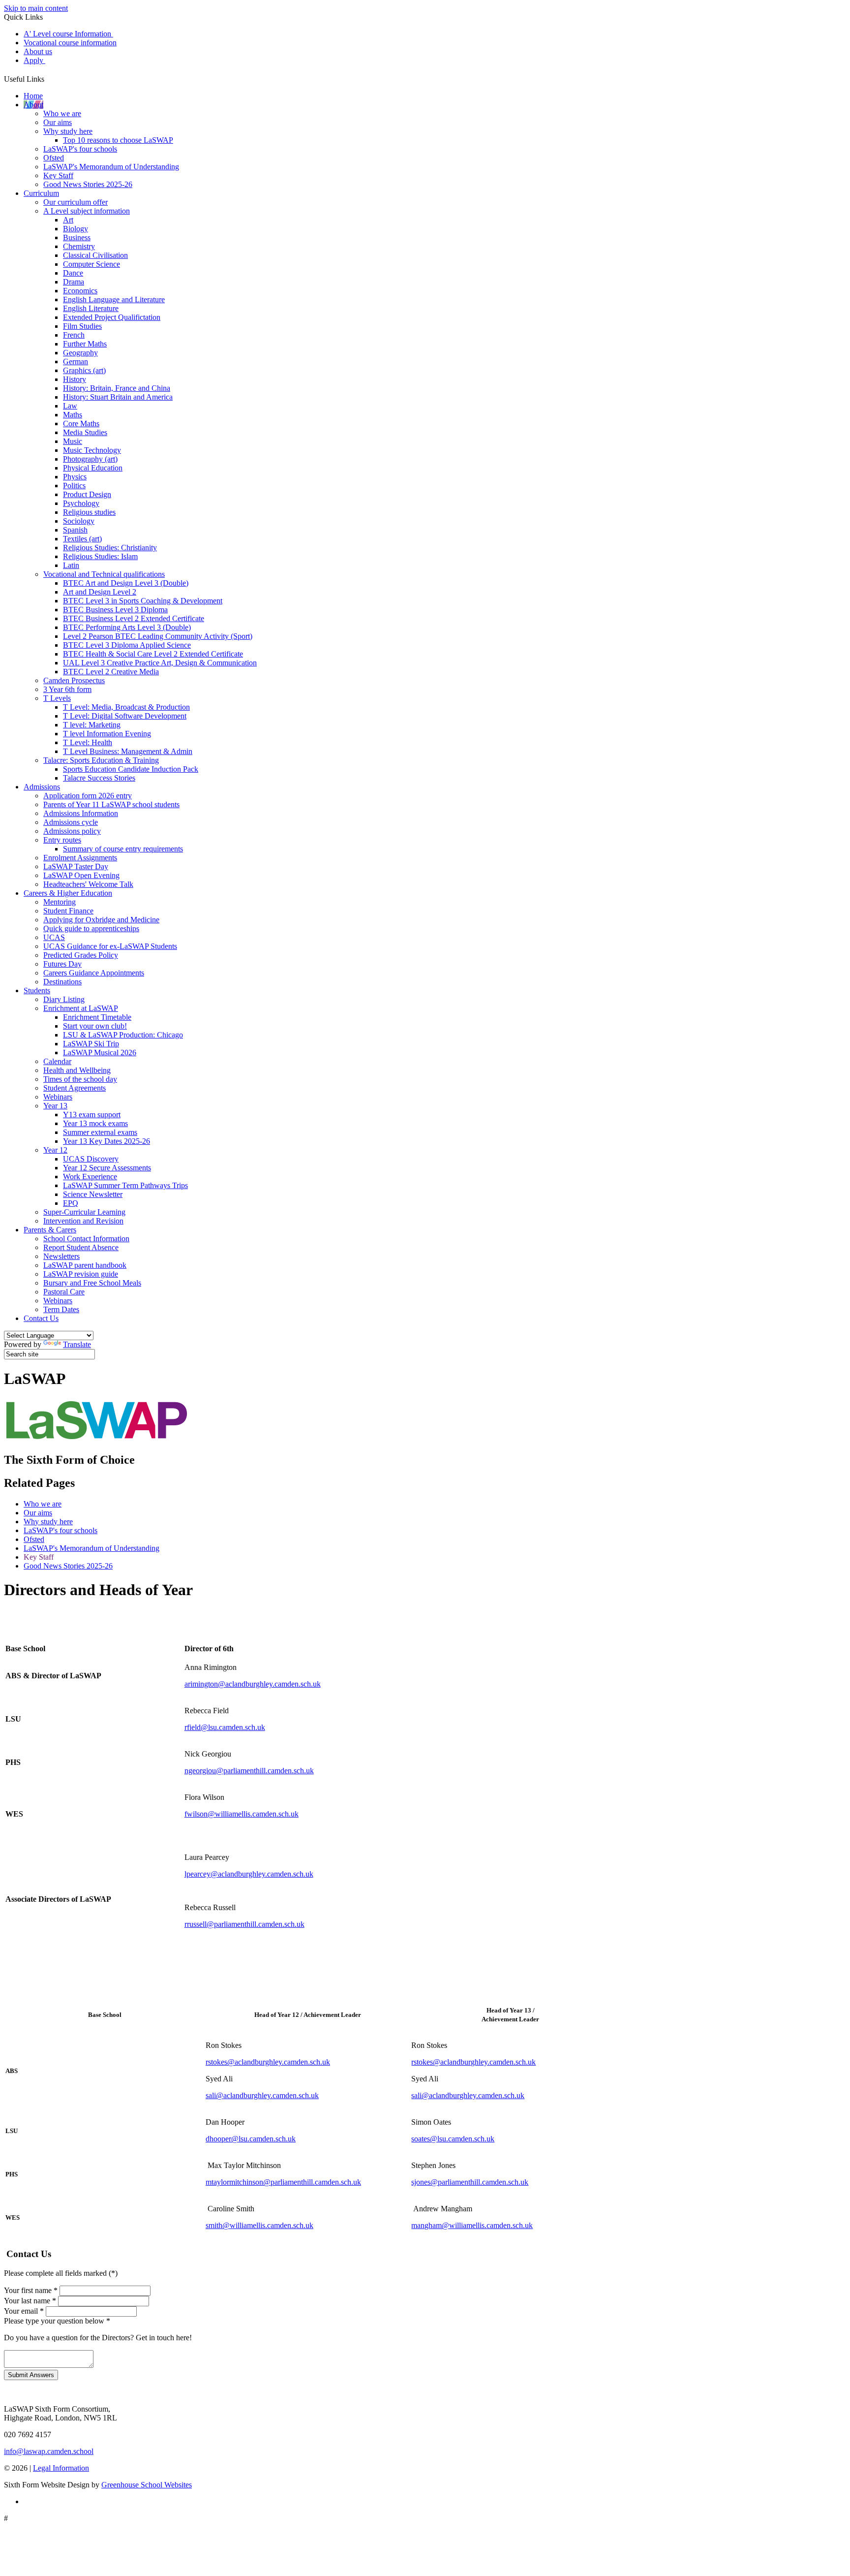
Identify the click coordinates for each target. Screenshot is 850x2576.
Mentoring (60, 902)
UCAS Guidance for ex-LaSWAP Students (110, 946)
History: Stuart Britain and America (118, 397)
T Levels (57, 698)
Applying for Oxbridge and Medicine (101, 920)
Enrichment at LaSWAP (81, 1008)
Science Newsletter (93, 1194)
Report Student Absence (81, 1247)
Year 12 (55, 1150)
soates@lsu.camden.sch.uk (453, 2139)
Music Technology (92, 450)
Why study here (68, 131)
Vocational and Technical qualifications (104, 574)
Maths (73, 415)
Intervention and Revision (83, 1221)
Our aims (58, 122)
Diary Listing (64, 999)
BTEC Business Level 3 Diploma (115, 610)
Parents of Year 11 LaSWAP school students (111, 804)
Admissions (42, 787)
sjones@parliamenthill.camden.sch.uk (470, 2182)
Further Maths (85, 344)
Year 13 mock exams (95, 1123)
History (75, 379)
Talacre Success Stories (99, 778)
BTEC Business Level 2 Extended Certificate (134, 618)
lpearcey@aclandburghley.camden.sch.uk (249, 1874)
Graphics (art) (84, 370)
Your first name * (31, 2290)
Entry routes (62, 840)
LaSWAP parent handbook (85, 1265)
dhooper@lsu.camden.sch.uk (251, 2139)
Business (77, 237)
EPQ (71, 1203)
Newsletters (61, 1256)
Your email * (24, 2311)
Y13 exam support (92, 1115)
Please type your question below (57, 2321)
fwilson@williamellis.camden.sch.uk (242, 1814)
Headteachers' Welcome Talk (88, 884)
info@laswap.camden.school (49, 2451)
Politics (74, 486)
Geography (80, 353)
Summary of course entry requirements (123, 849)
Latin (71, 565)
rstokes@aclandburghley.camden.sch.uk (268, 2062)
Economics (80, 291)
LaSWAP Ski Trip (91, 1044)
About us (38, 51)
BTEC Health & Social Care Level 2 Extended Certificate (153, 654)
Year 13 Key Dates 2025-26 (106, 1141)
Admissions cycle (71, 822)
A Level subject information (87, 211)
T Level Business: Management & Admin (128, 751)
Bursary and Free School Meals (92, 1283)
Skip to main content (36, 8)
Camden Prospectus (74, 680)
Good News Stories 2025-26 (88, 184)
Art (68, 220)
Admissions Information (81, 813)
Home (33, 96)
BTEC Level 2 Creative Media (111, 672)
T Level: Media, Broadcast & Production (126, 707)
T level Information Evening (107, 734)
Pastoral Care (64, 1292)
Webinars (58, 1097)
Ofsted (54, 158)
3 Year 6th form (67, 689)
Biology (76, 229)
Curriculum (41, 193)
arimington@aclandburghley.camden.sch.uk (253, 1684)
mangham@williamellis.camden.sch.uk (472, 2225)
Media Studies (85, 432)
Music (73, 441)
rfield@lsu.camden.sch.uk (225, 1727)
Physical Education (93, 468)
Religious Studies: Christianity (110, 548)
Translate (77, 1344)
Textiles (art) (82, 539)
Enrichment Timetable (97, 1017)
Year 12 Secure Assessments (107, 1168)
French (74, 335)
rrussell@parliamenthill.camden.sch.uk (244, 1924)
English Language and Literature (114, 299)
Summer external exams (100, 1132)
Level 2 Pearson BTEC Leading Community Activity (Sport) (158, 636)
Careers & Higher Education (68, 893)
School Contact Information (86, 1239)
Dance (73, 273)
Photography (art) (90, 459)
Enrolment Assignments (80, 858)
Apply (34, 60)
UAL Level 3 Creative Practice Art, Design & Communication (160, 663)
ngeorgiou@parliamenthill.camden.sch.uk (249, 1771)
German (76, 361)
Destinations (62, 982)
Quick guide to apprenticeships (91, 928)
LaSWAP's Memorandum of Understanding (111, 167)
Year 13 (55, 1106)
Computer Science (91, 264)
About (33, 105)
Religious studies (89, 512)
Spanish (75, 530)
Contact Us (41, 1318)
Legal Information (61, 2468)
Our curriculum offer (76, 202)
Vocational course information (70, 43)
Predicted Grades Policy (81, 955)
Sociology (79, 521)
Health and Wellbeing (77, 1070)
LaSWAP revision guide (81, 1274)
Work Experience (90, 1177)
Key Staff (58, 175)
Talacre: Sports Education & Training (101, 760)
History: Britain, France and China (117, 388)
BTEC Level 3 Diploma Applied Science (127, 645)
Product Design (87, 494)
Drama (74, 282)
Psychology (81, 503)
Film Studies (82, 326)
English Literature (91, 308)
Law (70, 406)
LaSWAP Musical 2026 (100, 1052)
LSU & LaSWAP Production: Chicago (123, 1035)
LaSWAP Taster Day (76, 866)
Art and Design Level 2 (100, 592)
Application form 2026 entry (88, 796)
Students (37, 990)
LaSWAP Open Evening (81, 875)
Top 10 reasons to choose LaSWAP (118, 140)
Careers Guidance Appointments (94, 973)
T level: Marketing (92, 725)
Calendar (57, 1061)
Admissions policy (72, 831)
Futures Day (62, 964)
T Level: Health (88, 742)
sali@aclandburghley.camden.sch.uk (262, 2095)
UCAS (54, 937)
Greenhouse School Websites (147, 2485)
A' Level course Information (68, 34)
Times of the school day (80, 1079)
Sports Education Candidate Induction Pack (131, 769)
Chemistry (79, 246)
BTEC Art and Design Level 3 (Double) (126, 583)
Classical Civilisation (95, 255)
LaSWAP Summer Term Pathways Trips (125, 1185)
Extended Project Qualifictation (112, 317)
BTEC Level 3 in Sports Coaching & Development (143, 601)
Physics (75, 477)
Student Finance (68, 911)
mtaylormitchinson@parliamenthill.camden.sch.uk (283, 2182)
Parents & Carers (50, 1230)
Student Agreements (75, 1088)
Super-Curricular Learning (84, 1212)
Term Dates (61, 1309)
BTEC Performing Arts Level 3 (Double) (127, 627)
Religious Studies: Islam (100, 556)
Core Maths (81, 424)
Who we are (62, 113)
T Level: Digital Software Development (125, 716)
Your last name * (30, 2301)
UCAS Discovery (91, 1159)
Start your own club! (95, 1026)
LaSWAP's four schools (80, 149)
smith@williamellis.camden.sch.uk (259, 2225)
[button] (48, 77)
